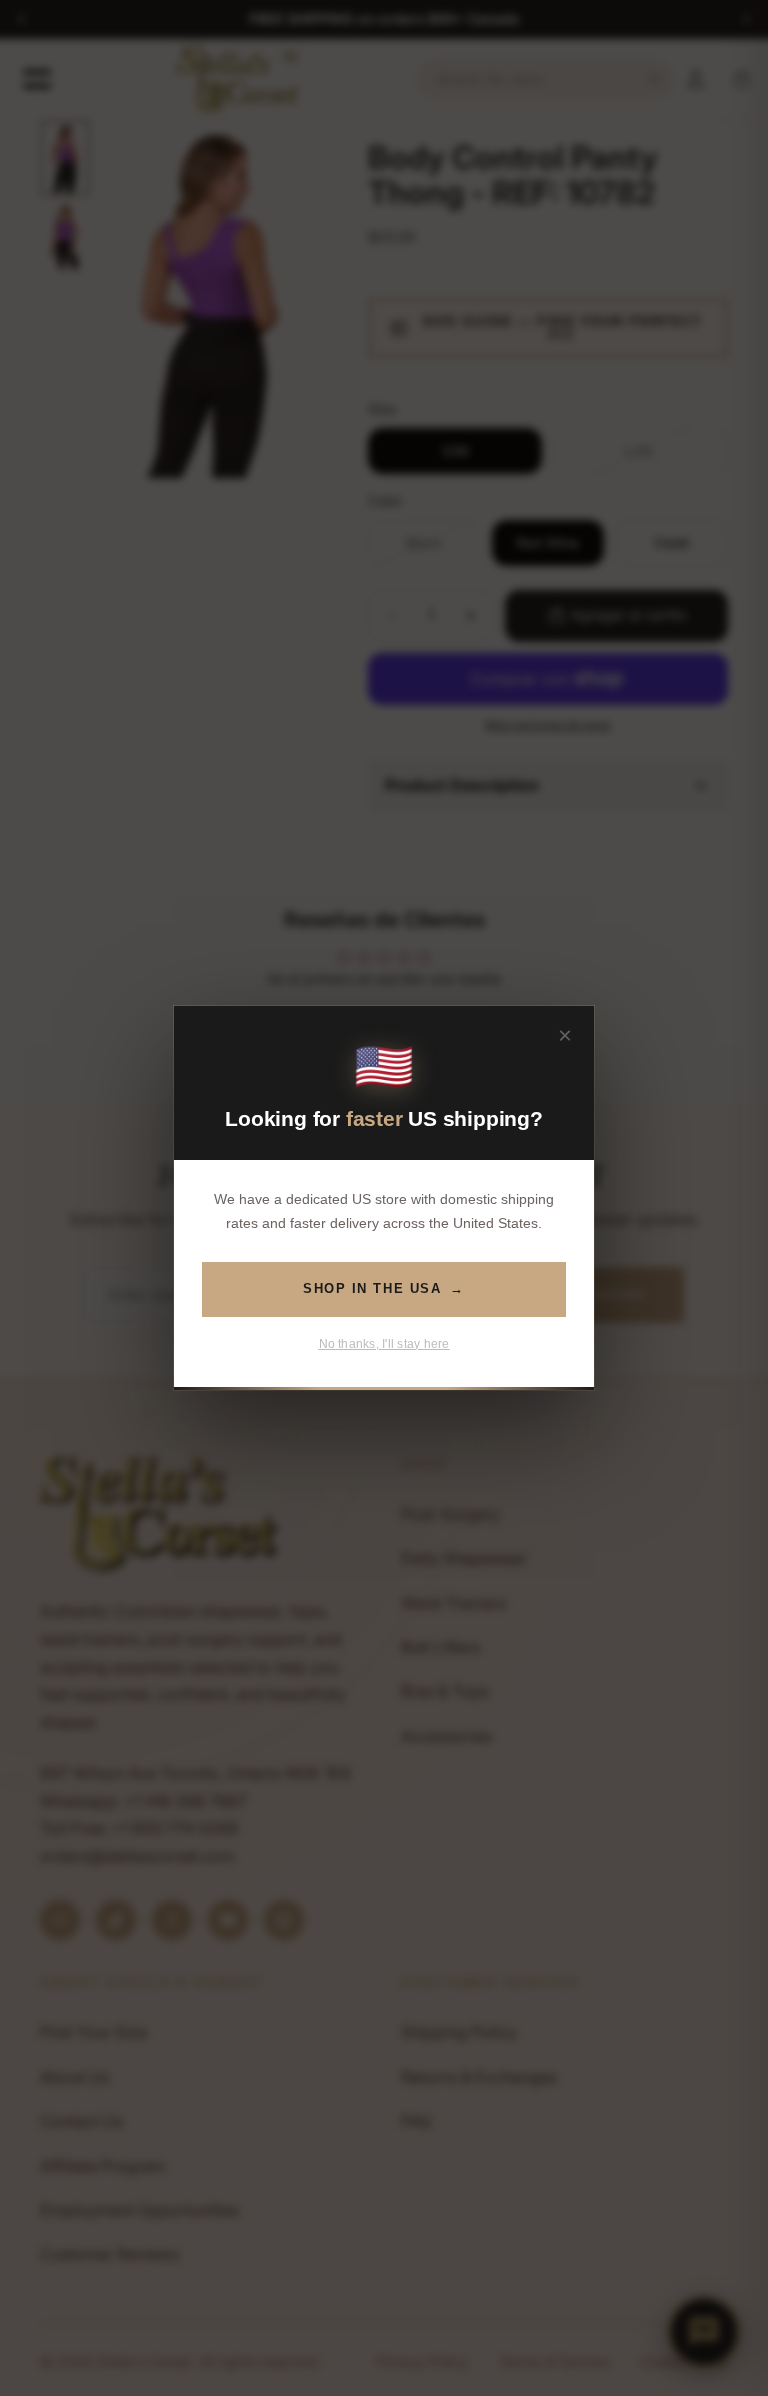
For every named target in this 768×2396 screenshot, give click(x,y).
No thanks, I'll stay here (384, 1344)
